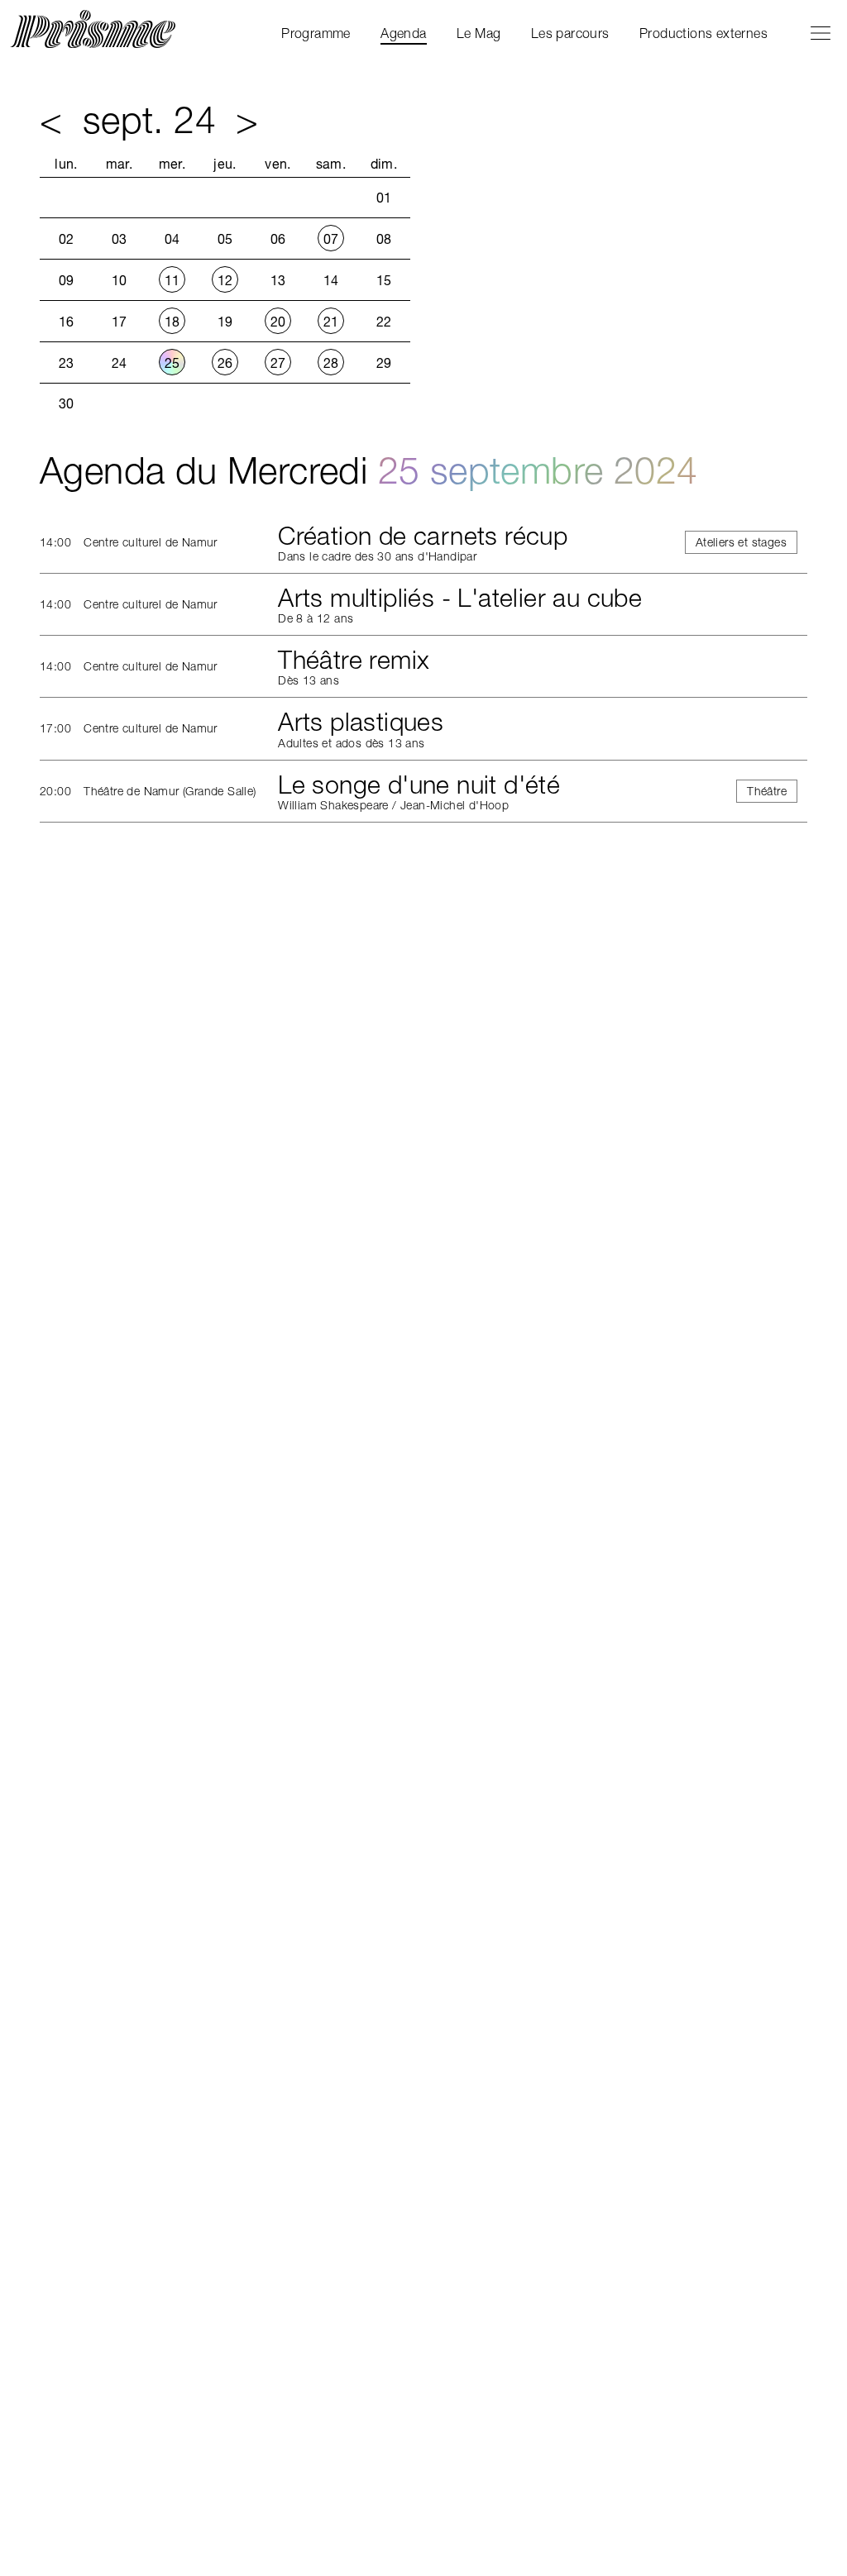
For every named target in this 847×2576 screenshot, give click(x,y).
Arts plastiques (361, 722)
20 (278, 322)
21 (331, 322)
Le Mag (479, 33)
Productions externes (703, 33)
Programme (316, 33)
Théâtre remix (354, 660)
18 (172, 322)
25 (172, 363)
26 (225, 363)
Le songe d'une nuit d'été (419, 785)
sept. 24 (149, 119)
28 (331, 363)
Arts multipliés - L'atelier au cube (460, 598)
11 (172, 280)
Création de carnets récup (423, 536)
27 (278, 363)
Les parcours (570, 33)
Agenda (403, 33)
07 (331, 239)
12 (225, 280)
